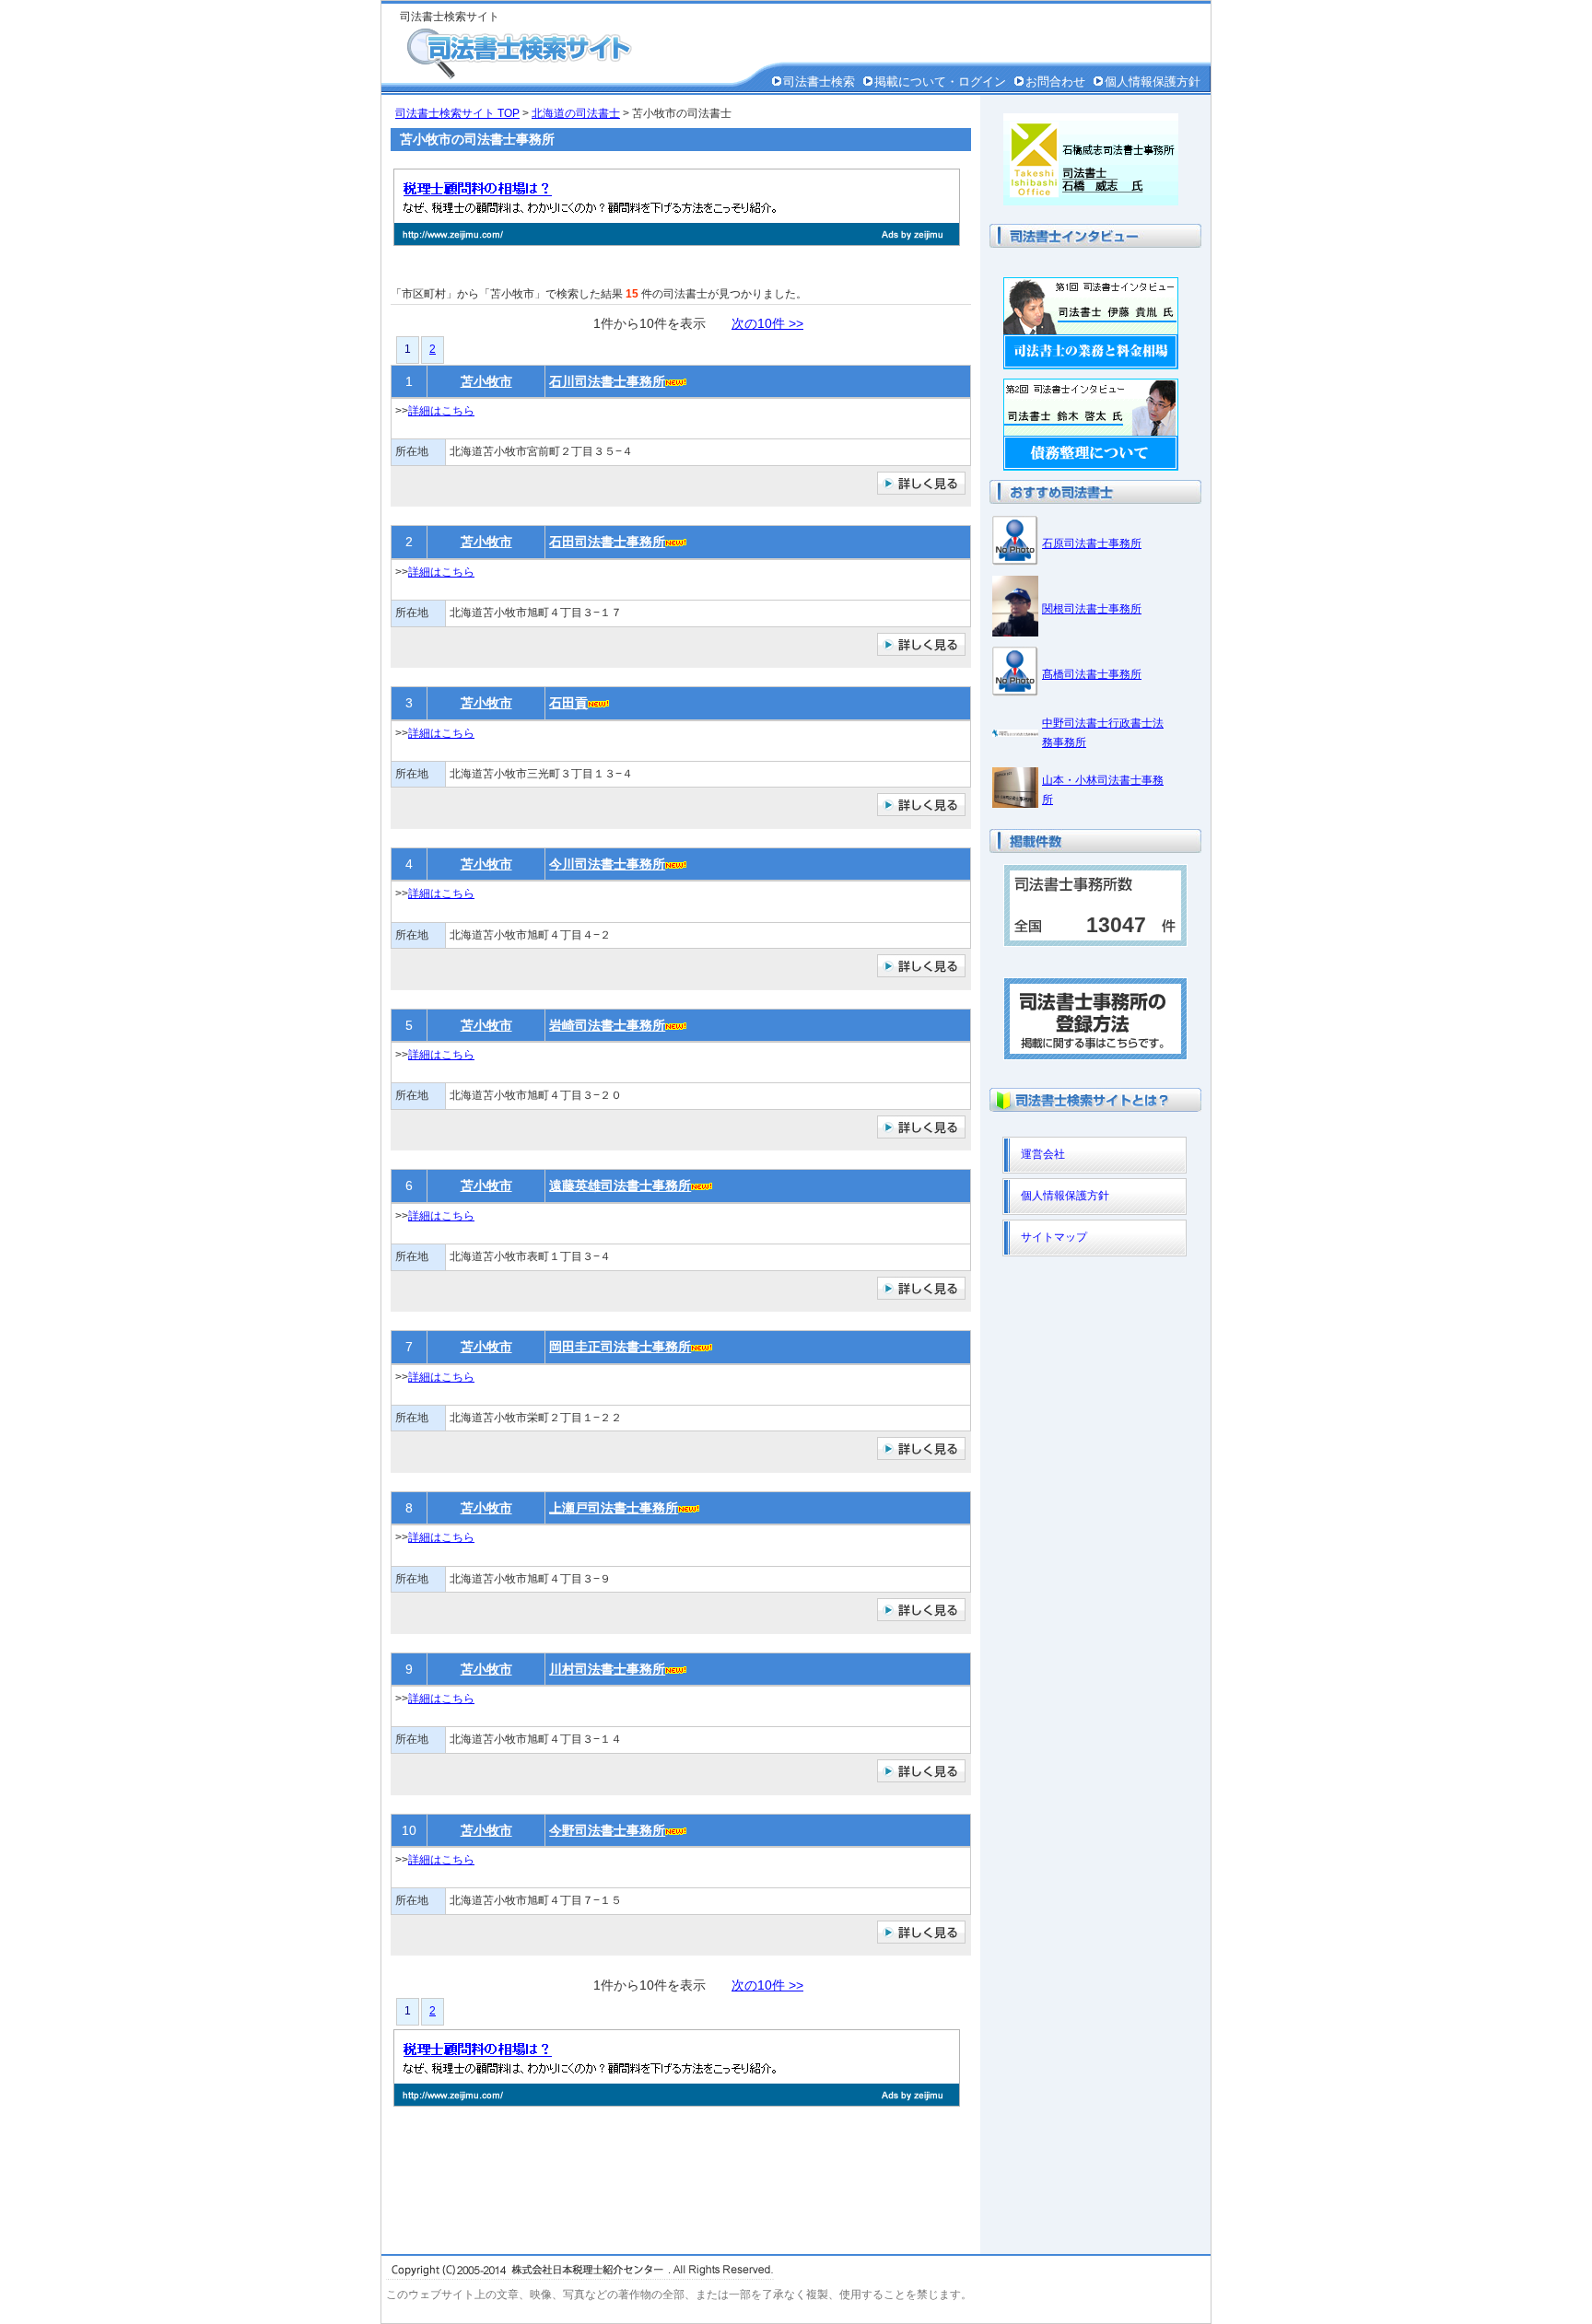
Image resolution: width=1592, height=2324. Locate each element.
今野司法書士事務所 (607, 1830)
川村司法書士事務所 (607, 1669)
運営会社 (1043, 1154)
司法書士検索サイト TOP (457, 113)
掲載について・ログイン (940, 82)
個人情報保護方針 (1153, 82)
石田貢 (568, 703)
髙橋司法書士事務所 (1092, 674)
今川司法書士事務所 (607, 864)
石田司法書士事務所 (607, 542)
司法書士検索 (819, 82)
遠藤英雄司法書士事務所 (620, 1185)
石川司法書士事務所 (607, 381)
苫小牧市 (486, 381)
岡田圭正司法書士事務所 (620, 1347)
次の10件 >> (767, 323)
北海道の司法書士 (576, 113)
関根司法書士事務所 (1092, 609)
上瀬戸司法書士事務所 (614, 1508)
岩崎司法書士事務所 (607, 1025)
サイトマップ (1054, 1237)
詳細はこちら (441, 411)
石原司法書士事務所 (1092, 543)
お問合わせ (1055, 82)
